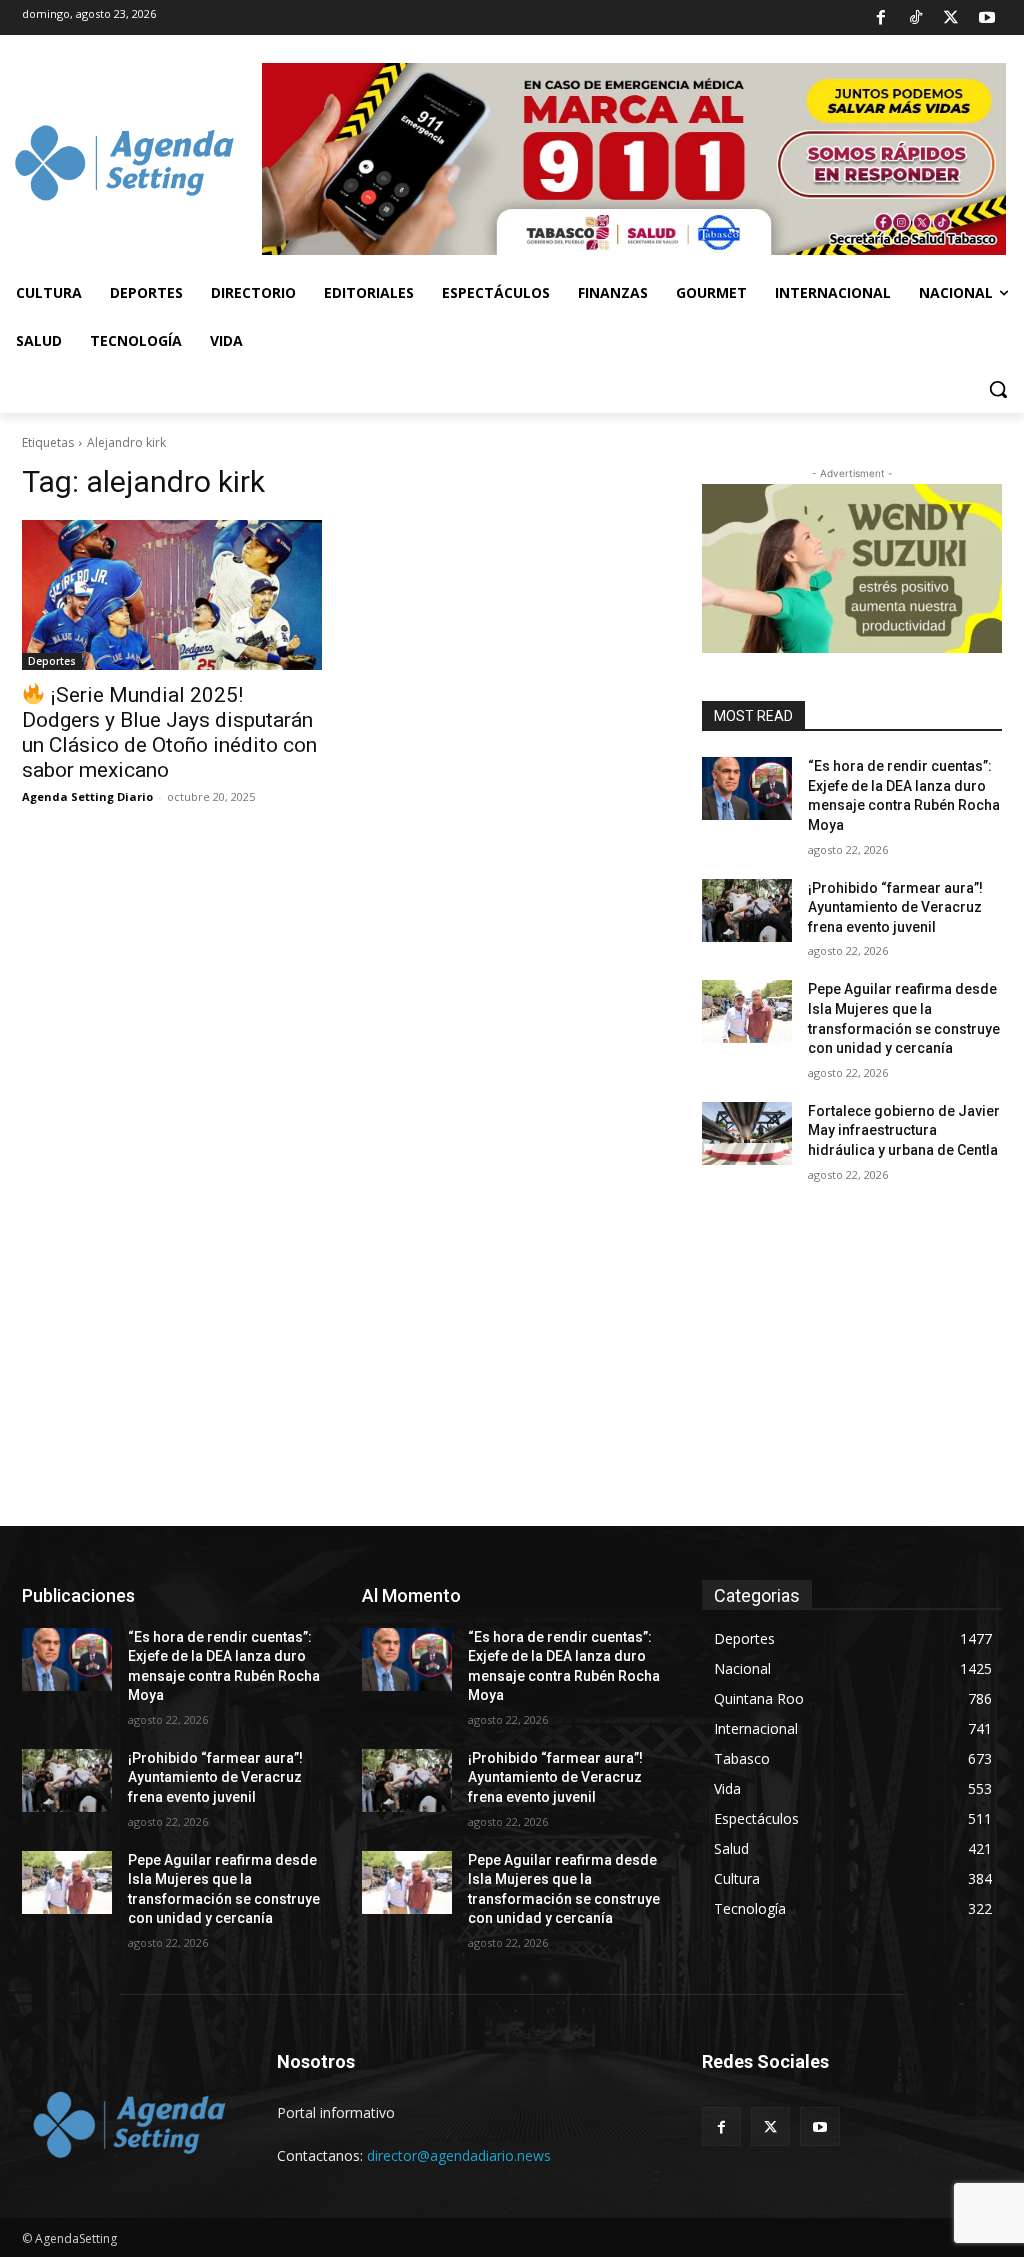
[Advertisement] (512, 1376)
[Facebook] (880, 18)
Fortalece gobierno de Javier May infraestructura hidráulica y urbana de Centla (904, 1130)
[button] (998, 389)
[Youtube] (987, 18)
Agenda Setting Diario (87, 796)
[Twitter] (951, 18)
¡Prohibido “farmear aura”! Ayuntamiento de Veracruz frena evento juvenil (895, 907)
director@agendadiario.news (459, 2155)
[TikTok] (916, 18)
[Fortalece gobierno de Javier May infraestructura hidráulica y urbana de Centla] (747, 1133)
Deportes (52, 661)
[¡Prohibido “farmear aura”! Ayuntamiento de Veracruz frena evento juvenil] (747, 910)
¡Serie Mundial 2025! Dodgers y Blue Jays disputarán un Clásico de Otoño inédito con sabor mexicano (169, 732)
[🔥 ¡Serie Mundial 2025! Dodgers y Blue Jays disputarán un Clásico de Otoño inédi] (172, 595)
